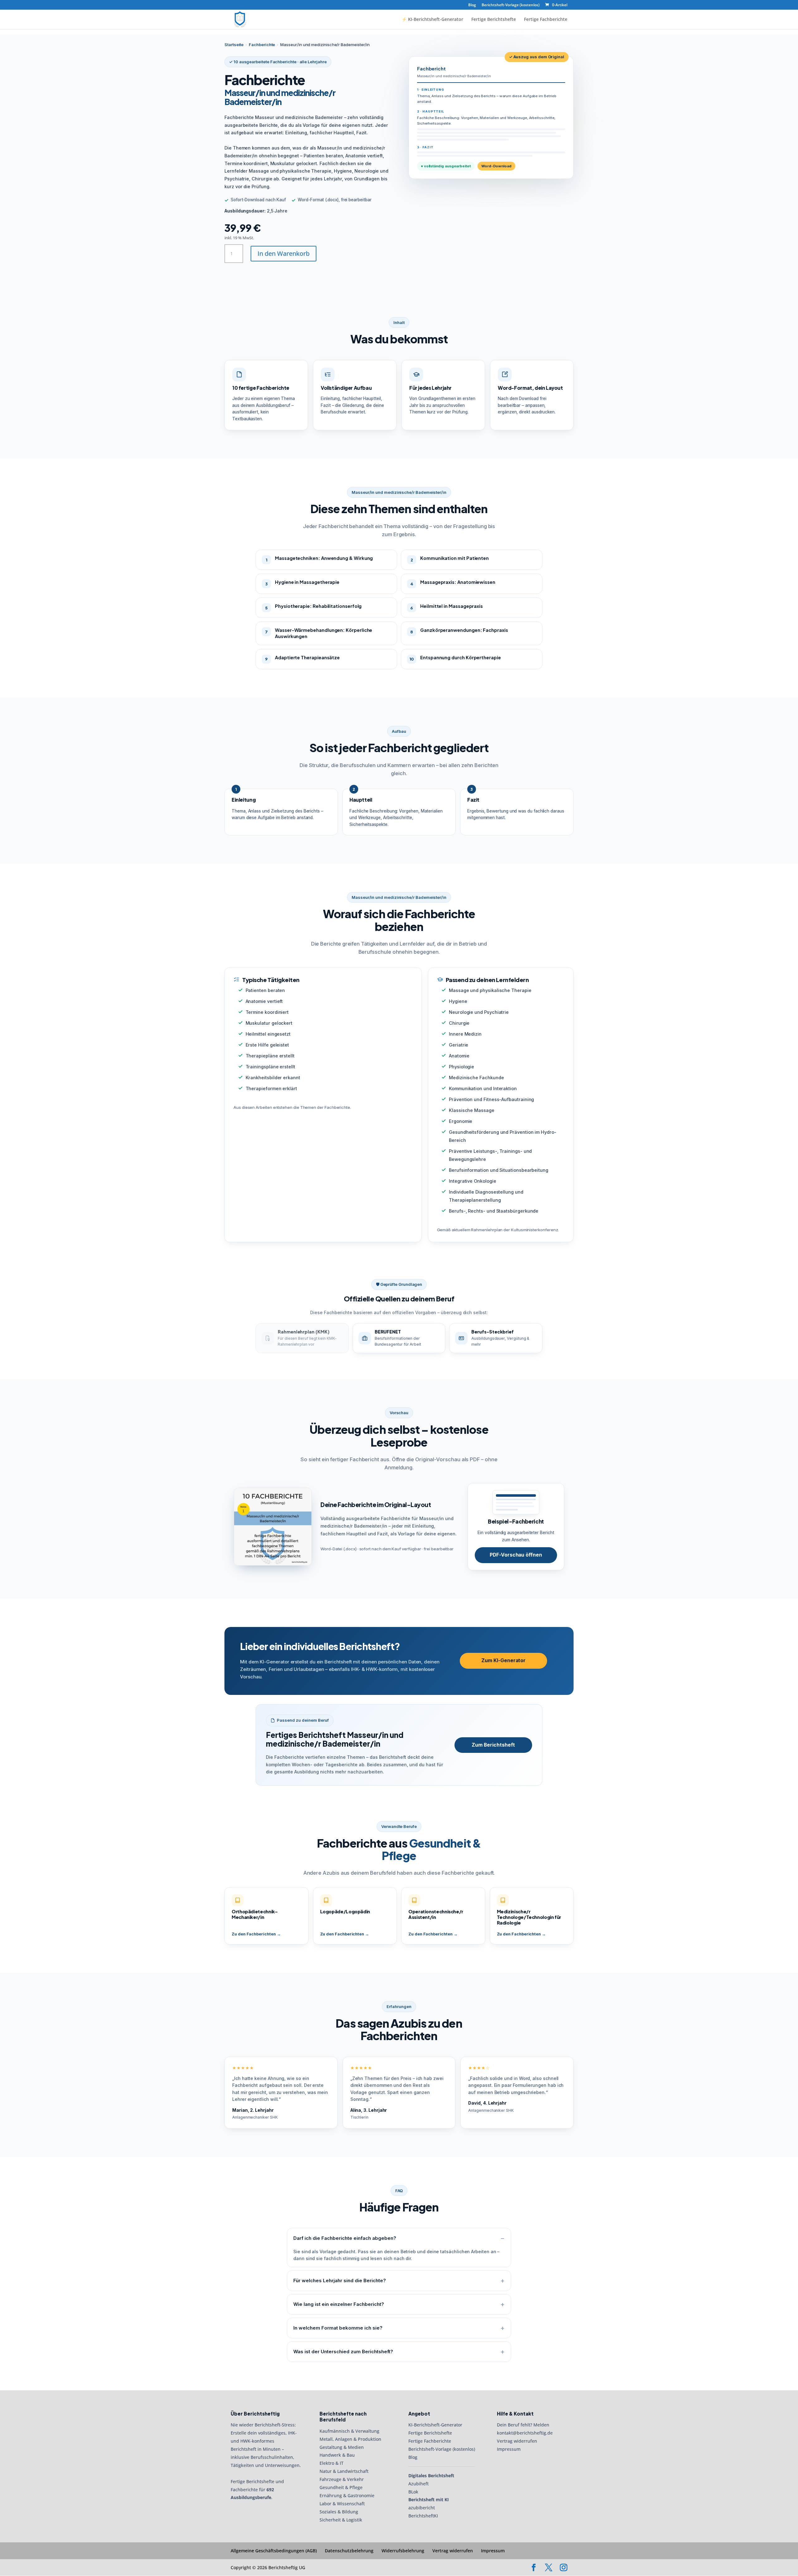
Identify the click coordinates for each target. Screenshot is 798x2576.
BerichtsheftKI (423, 2516)
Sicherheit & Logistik (341, 2520)
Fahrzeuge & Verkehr (342, 2480)
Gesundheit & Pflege (341, 2487)
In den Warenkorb (284, 253)
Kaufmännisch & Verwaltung (349, 2431)
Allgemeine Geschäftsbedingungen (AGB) (274, 2551)
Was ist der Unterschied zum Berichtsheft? (343, 2352)
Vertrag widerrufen (517, 2441)
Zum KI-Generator (503, 1660)
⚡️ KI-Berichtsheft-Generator (432, 20)
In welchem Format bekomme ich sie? (338, 2328)
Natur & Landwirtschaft (344, 2471)
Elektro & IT (332, 2463)
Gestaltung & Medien (342, 2447)
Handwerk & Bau (337, 2455)
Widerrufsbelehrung (403, 2551)
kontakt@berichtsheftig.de (525, 2433)
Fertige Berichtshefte (494, 20)
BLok (413, 2492)
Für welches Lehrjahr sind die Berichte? (340, 2280)
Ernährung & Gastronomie (347, 2495)
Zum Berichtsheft (493, 1745)
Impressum (509, 2449)
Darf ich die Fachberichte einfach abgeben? (345, 2238)
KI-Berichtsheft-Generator (435, 2425)
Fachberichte (262, 45)
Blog (472, 5)
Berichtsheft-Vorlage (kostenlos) (511, 5)
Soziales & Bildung (339, 2512)
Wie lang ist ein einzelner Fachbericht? (339, 2304)
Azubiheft (418, 2484)
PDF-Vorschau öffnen (516, 1555)
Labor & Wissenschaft (342, 2504)
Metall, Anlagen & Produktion (350, 2439)
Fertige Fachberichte (546, 20)
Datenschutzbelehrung (349, 2551)
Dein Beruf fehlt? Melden (523, 2425)
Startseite (234, 45)
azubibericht (422, 2508)
